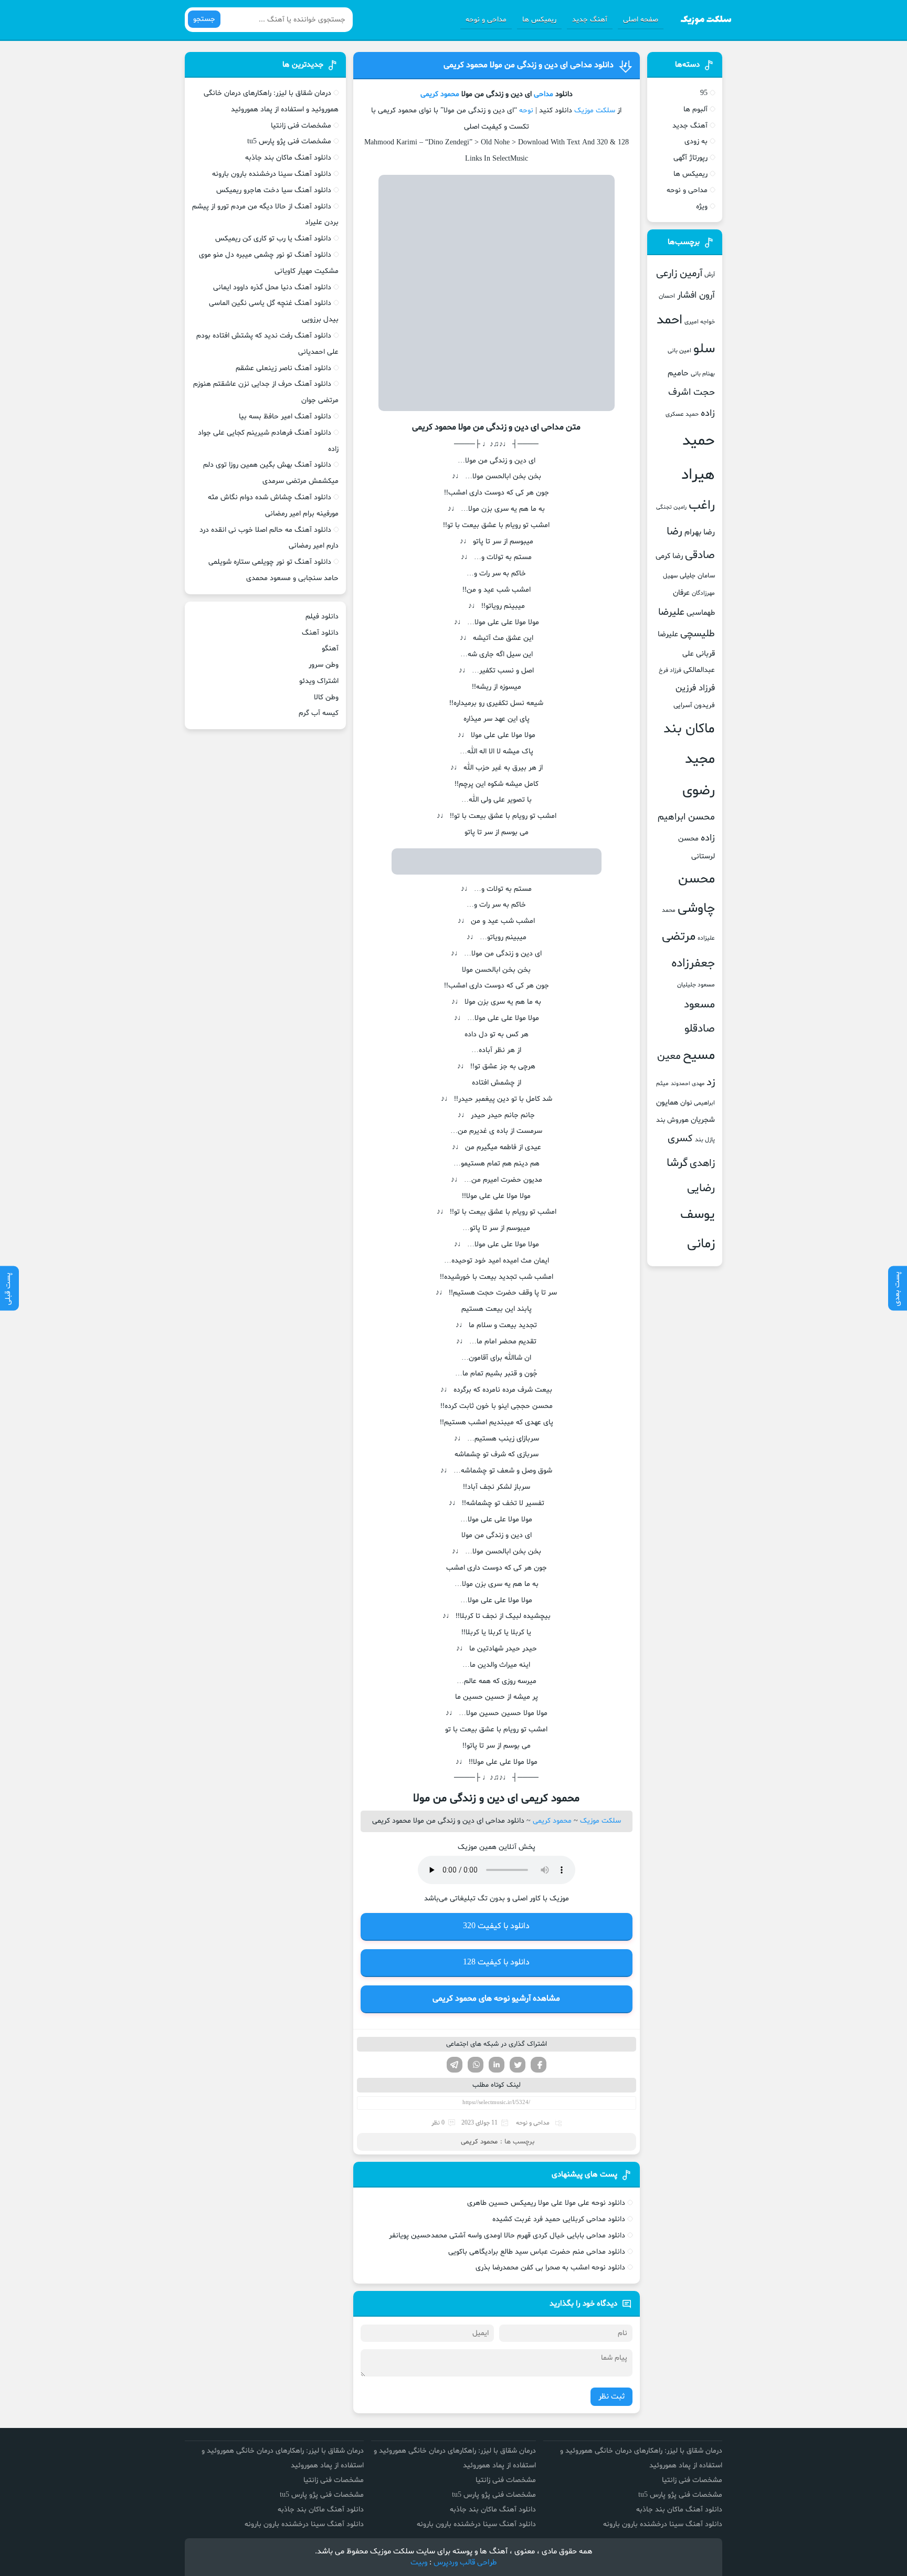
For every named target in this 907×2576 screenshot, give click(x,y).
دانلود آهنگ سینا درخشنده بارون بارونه (272, 174)
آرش (710, 275)
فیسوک (539, 2065)
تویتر (518, 2065)
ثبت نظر (611, 2397)
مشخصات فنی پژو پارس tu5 (289, 141)
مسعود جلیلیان (696, 985)
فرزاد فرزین (695, 688)
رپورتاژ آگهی (690, 158)
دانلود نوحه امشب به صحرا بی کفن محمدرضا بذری (550, 2268)
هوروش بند (672, 1120)
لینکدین (497, 2065)
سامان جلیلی (697, 576)
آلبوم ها (695, 109)
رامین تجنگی (671, 507)
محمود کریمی (440, 94)
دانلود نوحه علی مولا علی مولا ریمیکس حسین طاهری (546, 2203)
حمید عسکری (682, 414)
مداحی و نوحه (486, 20)
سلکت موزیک (595, 111)
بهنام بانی (703, 374)
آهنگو (330, 649)
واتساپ (476, 2065)
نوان (686, 1103)
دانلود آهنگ (320, 633)
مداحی (544, 94)
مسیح (699, 1056)
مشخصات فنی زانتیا (301, 126)
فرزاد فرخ (670, 670)
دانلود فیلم (322, 617)
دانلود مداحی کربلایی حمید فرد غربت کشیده (559, 2219)
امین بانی (679, 351)
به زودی (696, 141)
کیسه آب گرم (319, 713)
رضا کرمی (669, 556)
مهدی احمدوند (688, 1084)
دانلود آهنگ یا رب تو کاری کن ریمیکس (273, 239)
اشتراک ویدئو (319, 681)
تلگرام (455, 2065)
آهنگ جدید (590, 20)
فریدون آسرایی (694, 706)
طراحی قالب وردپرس (465, 2563)
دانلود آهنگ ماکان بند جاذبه (288, 158)
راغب (702, 506)
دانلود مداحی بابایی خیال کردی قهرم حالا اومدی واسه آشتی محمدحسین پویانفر (507, 2236)
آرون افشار (696, 296)
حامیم (678, 373)
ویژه (702, 207)
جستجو (204, 19)
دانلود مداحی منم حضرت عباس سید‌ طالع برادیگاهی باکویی (537, 2252)
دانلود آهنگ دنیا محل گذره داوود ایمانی (272, 287)
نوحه (526, 111)
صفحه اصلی (641, 20)
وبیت (419, 2563)
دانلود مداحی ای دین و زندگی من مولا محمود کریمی (529, 65)
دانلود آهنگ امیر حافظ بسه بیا (285, 417)
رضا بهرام (700, 532)
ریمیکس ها (539, 20)
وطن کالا (326, 697)
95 (704, 93)
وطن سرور (324, 665)
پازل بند (705, 1140)
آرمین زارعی (679, 274)
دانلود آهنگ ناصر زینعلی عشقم (283, 368)
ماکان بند (689, 729)
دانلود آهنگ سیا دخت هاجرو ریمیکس (274, 190)
